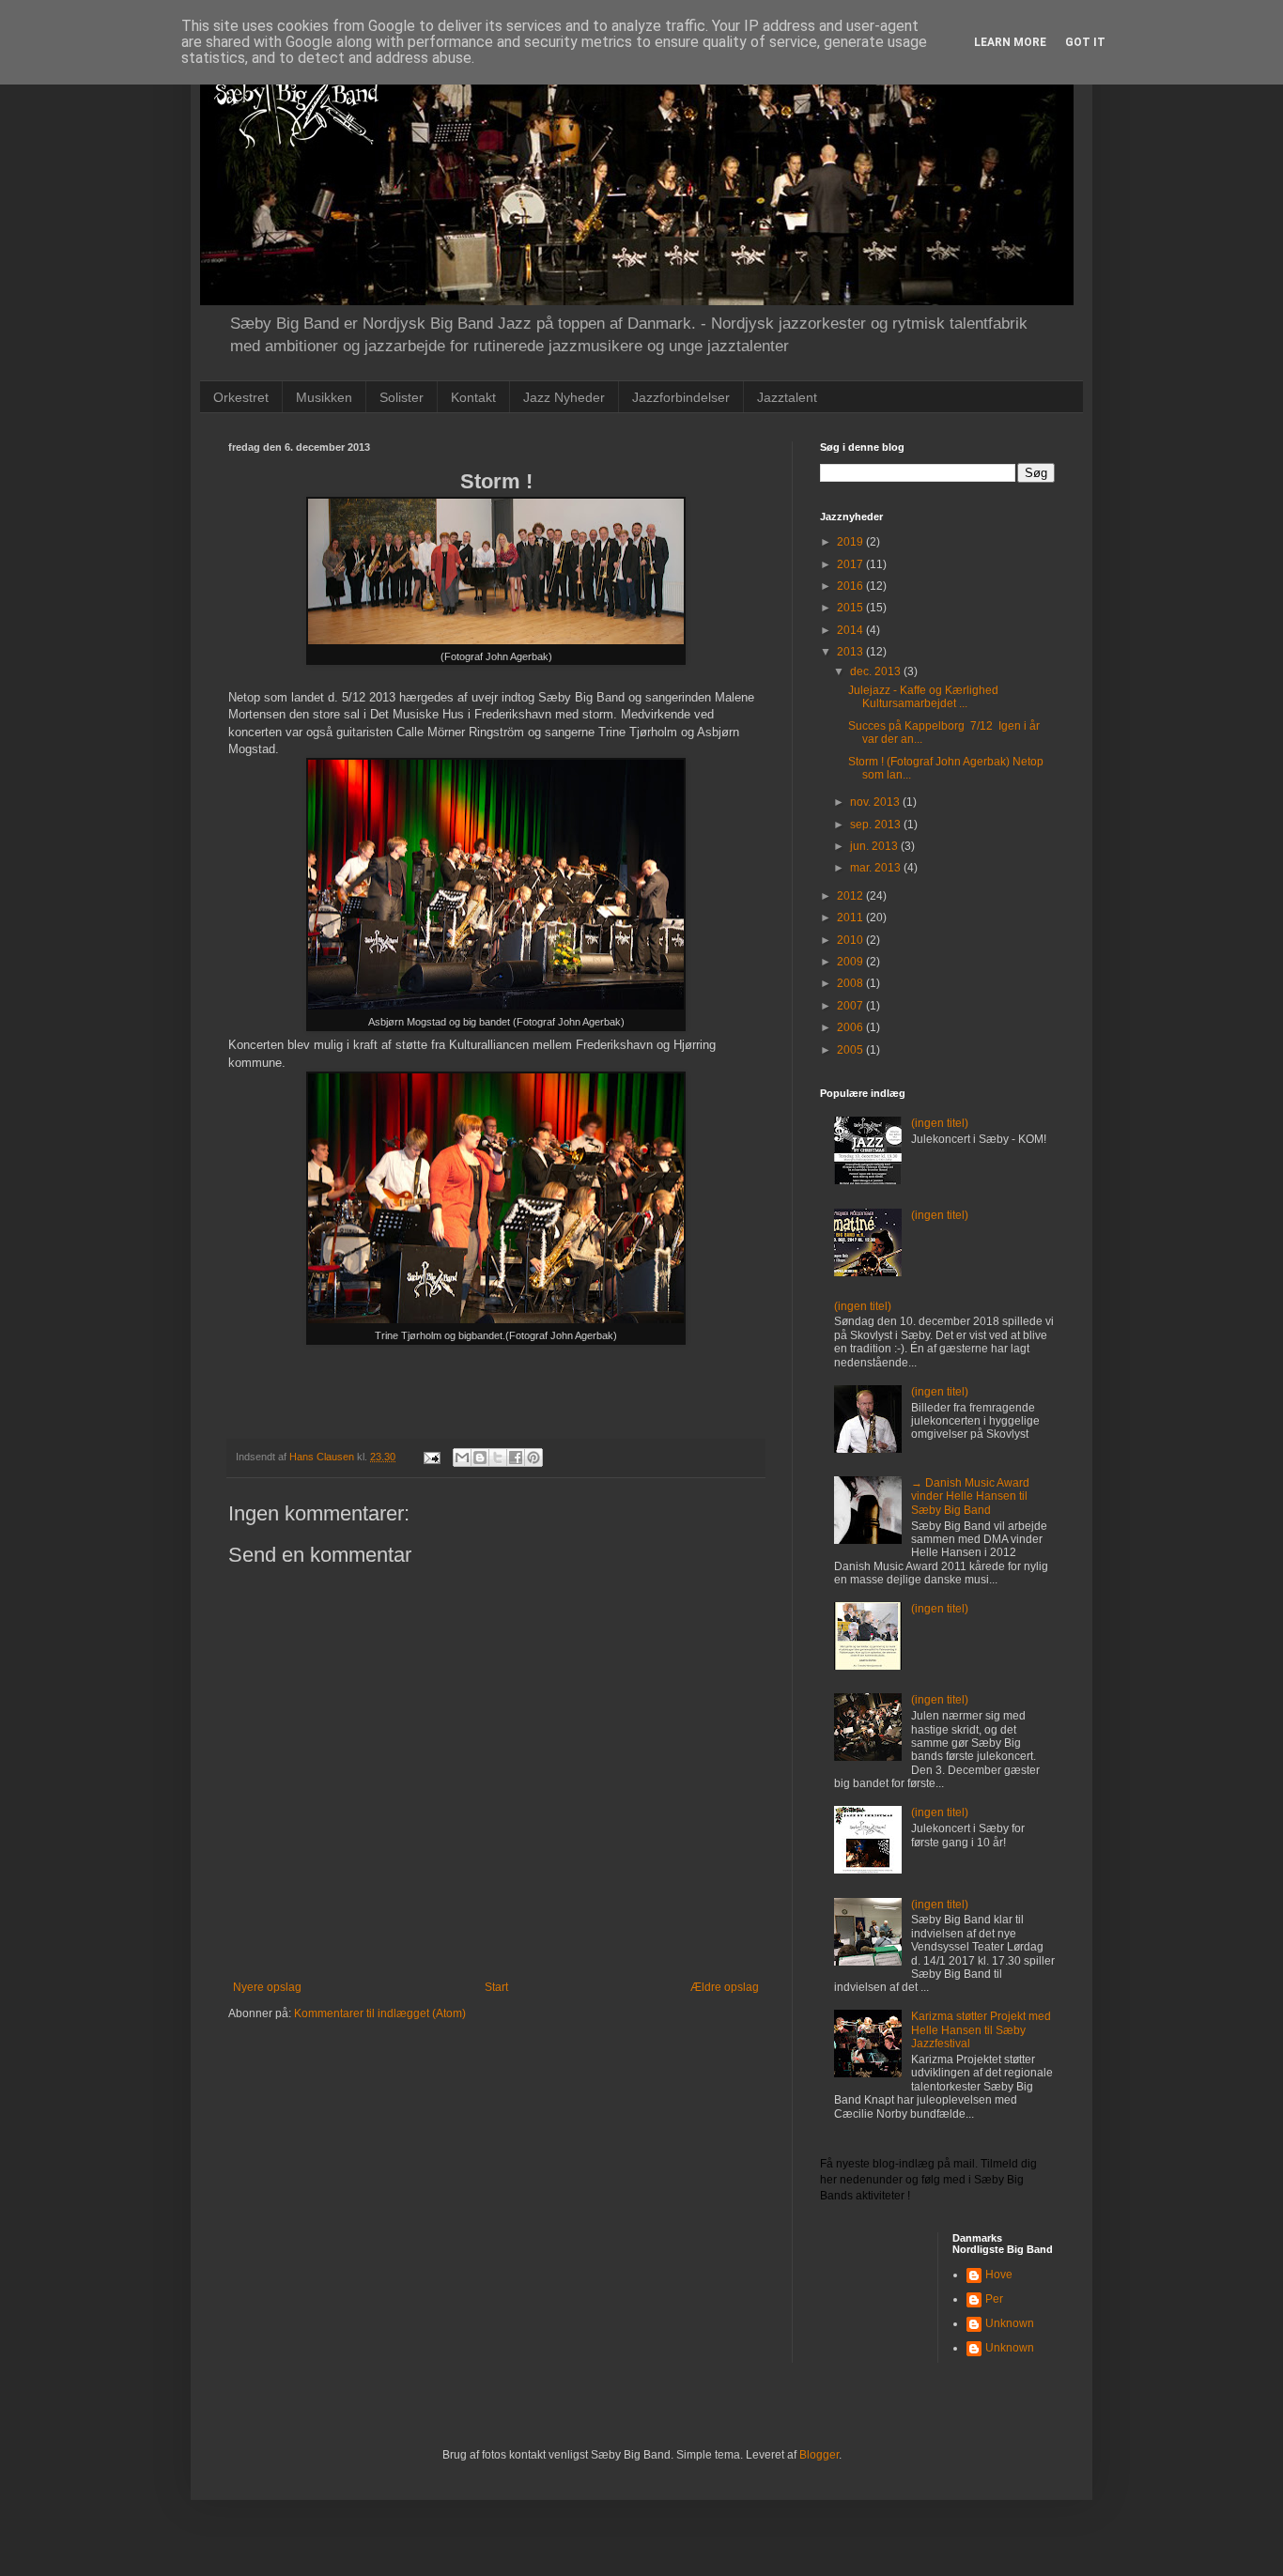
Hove (999, 2275)
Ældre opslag (725, 1987)
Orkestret (241, 397)
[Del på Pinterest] (533, 1458)
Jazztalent (787, 397)
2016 (851, 586)
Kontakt (473, 397)
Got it (1085, 42)
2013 (851, 652)
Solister (402, 397)
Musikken (324, 397)
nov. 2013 (876, 802)
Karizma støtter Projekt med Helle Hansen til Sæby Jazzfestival (981, 2030)
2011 (851, 918)
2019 (851, 542)
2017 (851, 564)
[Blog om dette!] (480, 1458)
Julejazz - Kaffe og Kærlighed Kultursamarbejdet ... (923, 697)
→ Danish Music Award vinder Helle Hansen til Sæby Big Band (970, 1496)
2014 (851, 630)
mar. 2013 (877, 868)
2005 (851, 1050)
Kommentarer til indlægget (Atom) (380, 2013)
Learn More (1010, 42)
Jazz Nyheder (564, 397)
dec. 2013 (877, 671)
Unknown (1010, 2323)
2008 (851, 983)
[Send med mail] (462, 1458)
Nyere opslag (267, 1987)
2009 (851, 962)
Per (994, 2299)
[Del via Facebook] (516, 1458)
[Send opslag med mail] (431, 1457)
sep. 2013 (877, 825)
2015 (851, 608)
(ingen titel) (940, 1123)
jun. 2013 (875, 846)
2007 (851, 1006)
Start (496, 1987)
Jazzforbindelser (681, 397)
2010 (851, 940)
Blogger (819, 2455)
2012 (851, 896)
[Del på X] (498, 1458)
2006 (851, 1027)
